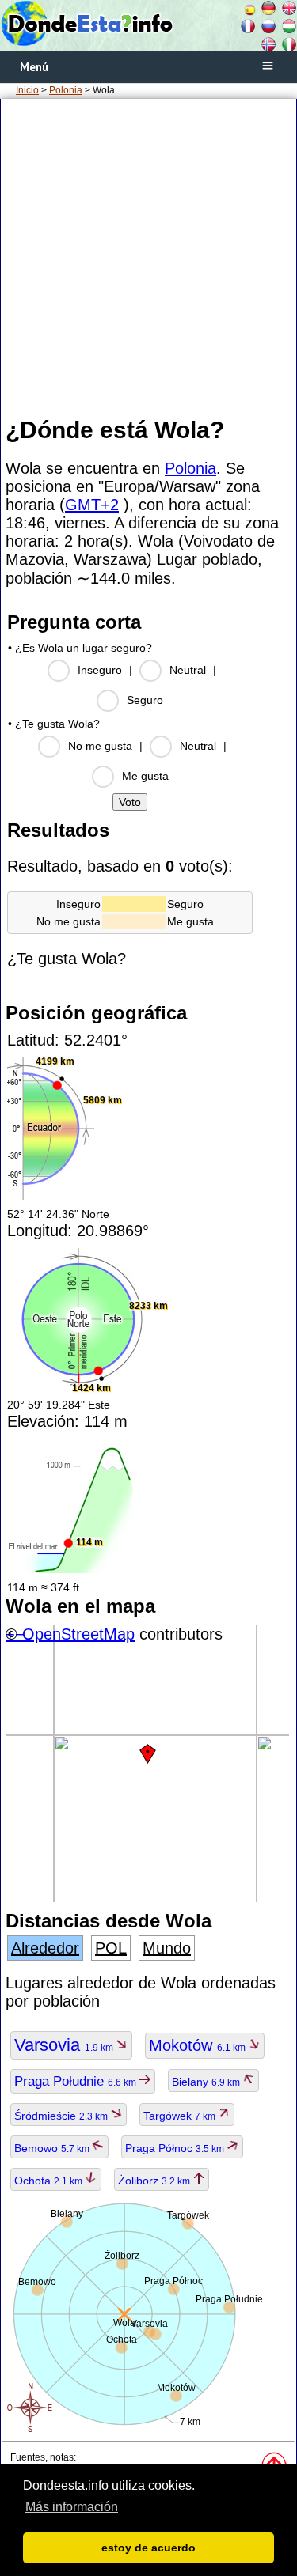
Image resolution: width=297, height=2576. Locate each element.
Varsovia (65, 2045)
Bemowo (53, 2148)
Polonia (66, 90)
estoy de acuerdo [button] (148, 2548)
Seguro (145, 700)
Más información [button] (72, 2507)
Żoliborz (155, 2181)
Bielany (207, 2082)
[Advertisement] (148, 257)
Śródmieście (62, 2116)
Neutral (188, 670)
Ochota (49, 2181)
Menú (34, 67)
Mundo (167, 1948)
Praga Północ (176, 2148)
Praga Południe (76, 2081)
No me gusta (100, 746)
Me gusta (145, 776)
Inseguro (100, 670)
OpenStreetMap (78, 1634)
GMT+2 (92, 505)
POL (111, 1948)
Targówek (181, 2116)
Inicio (27, 90)
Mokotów (198, 2045)
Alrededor (45, 1948)
